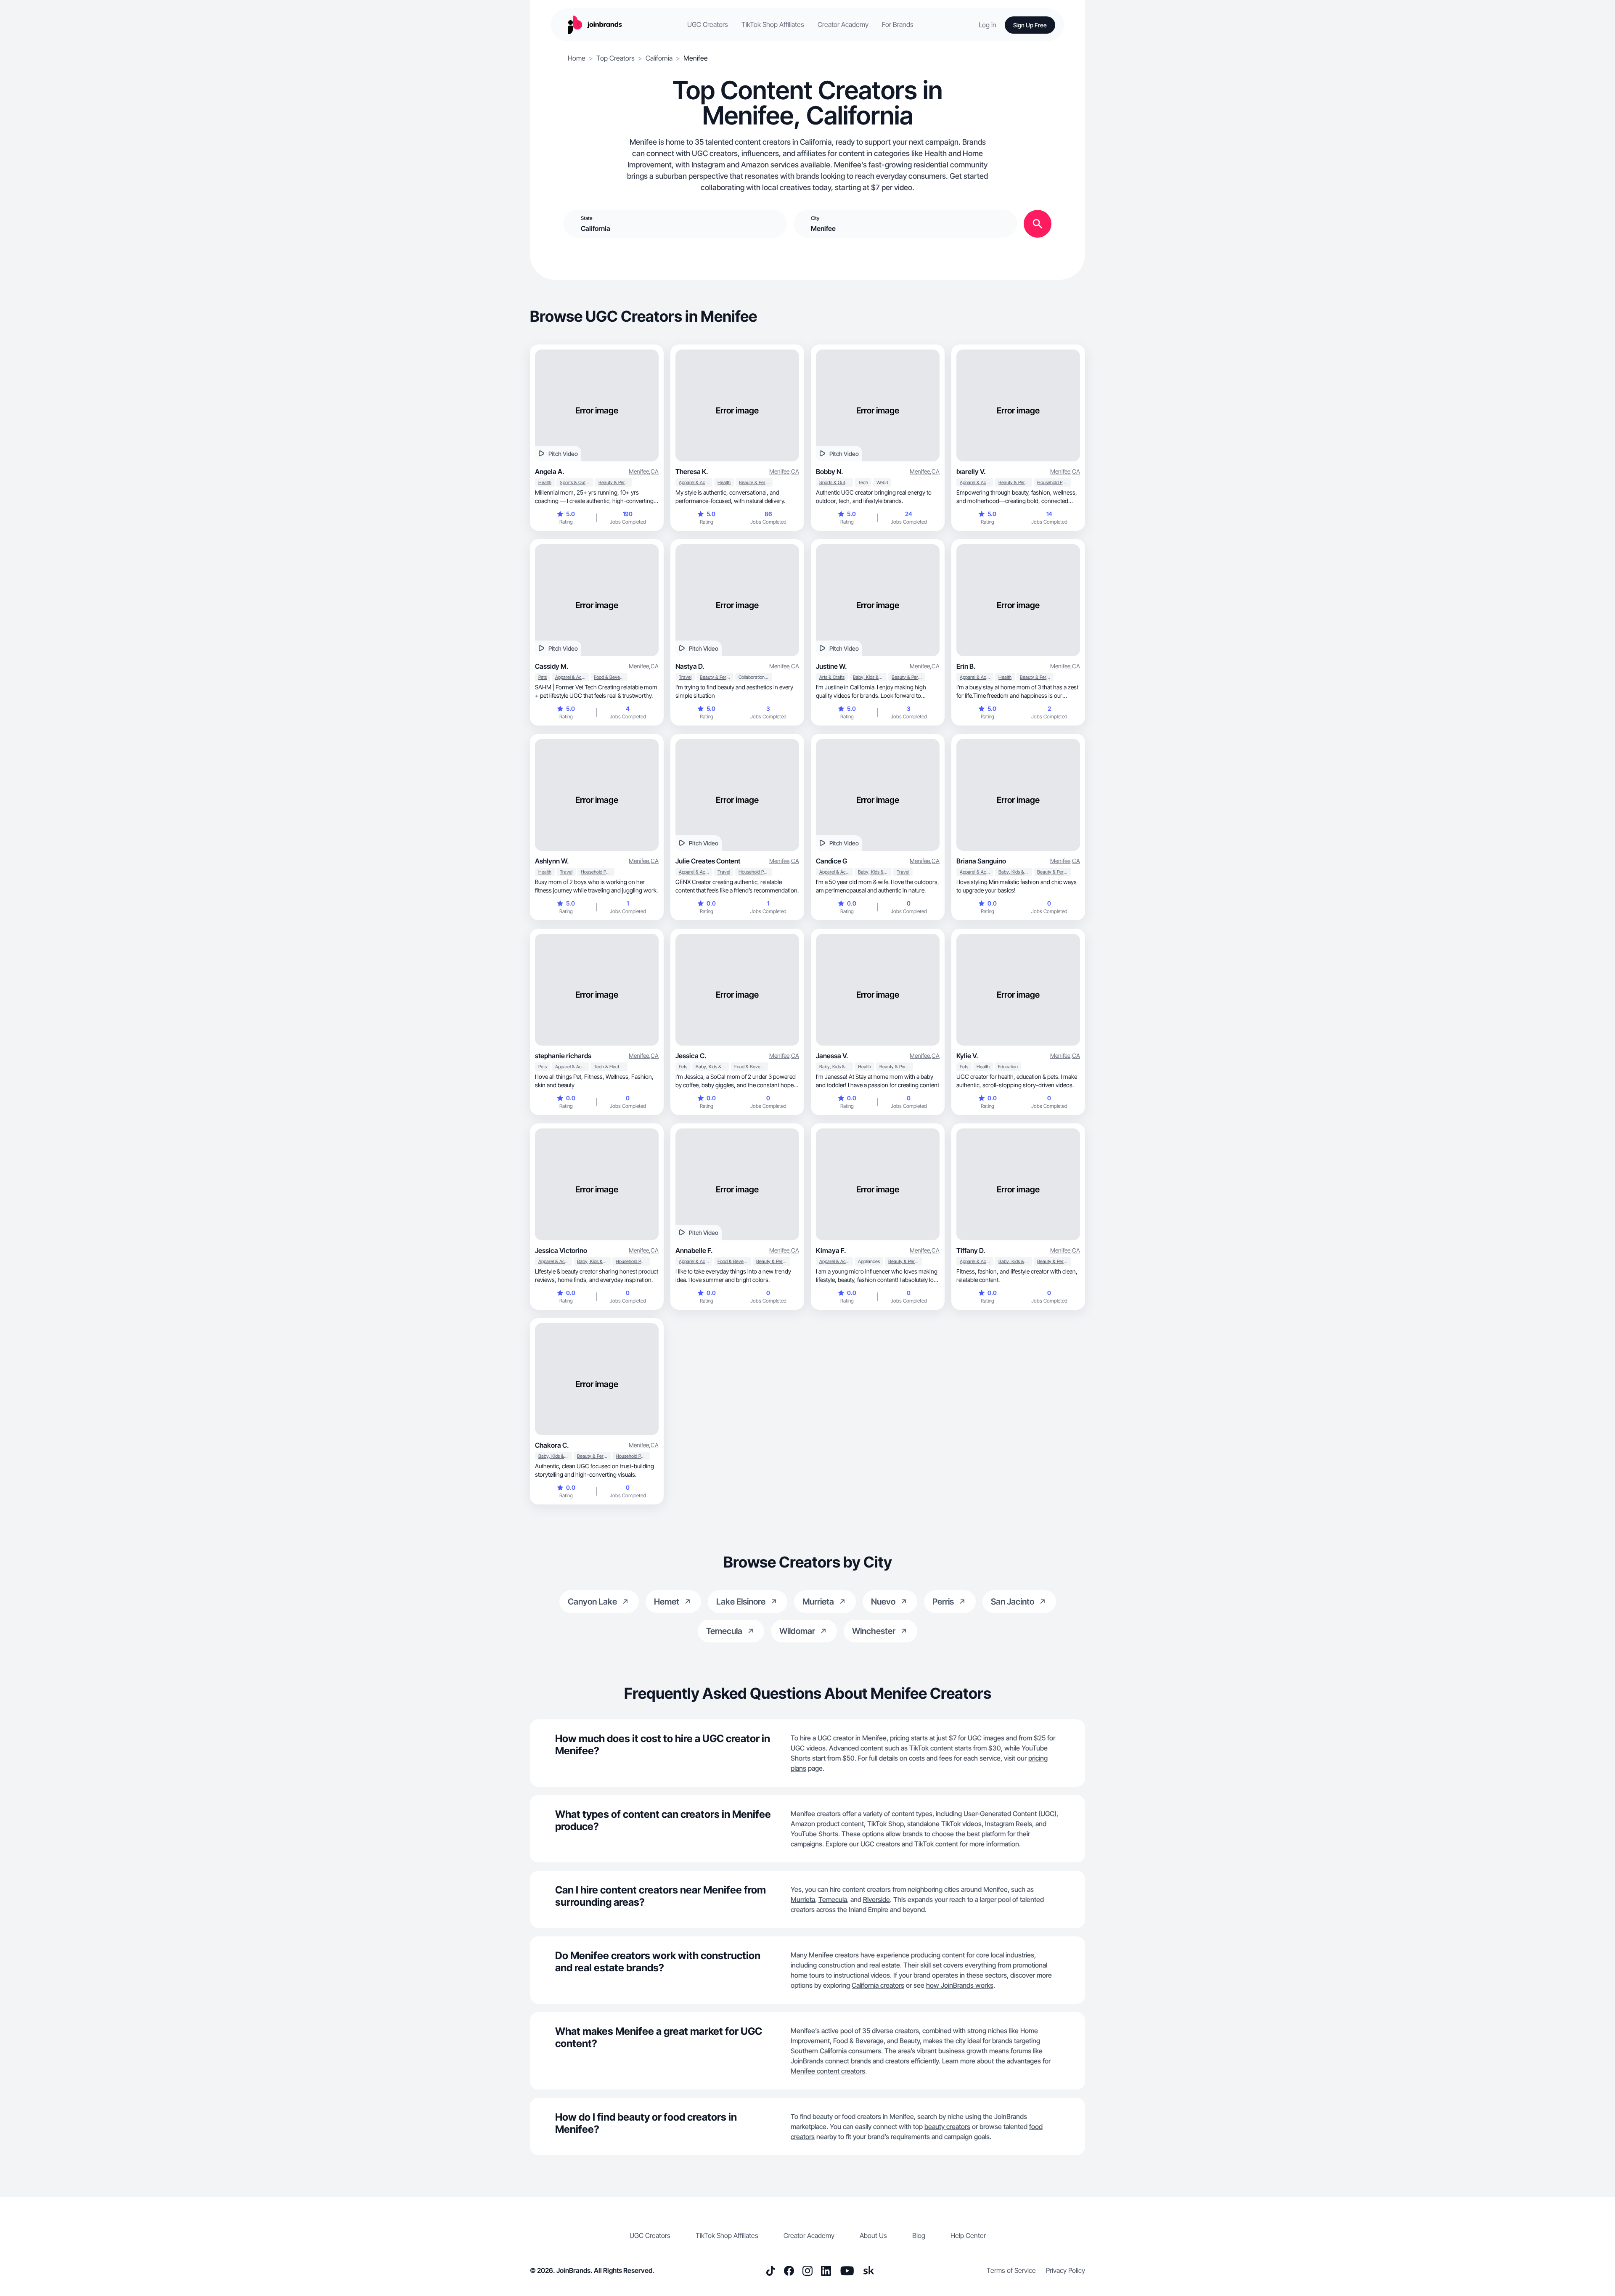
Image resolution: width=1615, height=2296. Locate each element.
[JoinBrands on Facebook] (789, 2271)
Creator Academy (843, 25)
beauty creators (947, 2127)
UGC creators (880, 1844)
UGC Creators (708, 25)
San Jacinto (1013, 1602)
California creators (878, 1985)
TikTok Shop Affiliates (773, 25)
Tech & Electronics (611, 1067)
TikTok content (936, 1844)
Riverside (876, 1899)
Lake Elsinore (741, 1602)
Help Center (968, 2235)
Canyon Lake (592, 1602)
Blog (919, 2235)
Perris (943, 1602)
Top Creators (616, 58)
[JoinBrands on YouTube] (847, 2271)
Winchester (874, 1631)
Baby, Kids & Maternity (870, 677)
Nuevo (883, 1602)
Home (577, 58)
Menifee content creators (828, 2071)
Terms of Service (1011, 2270)
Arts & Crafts (832, 677)
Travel (685, 677)
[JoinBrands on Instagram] (807, 2271)
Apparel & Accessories (696, 482)
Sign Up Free (1030, 25)
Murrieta (818, 1602)
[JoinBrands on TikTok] (770, 2271)
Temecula (724, 1631)
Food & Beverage (611, 677)
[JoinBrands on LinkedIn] (826, 2271)
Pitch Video (563, 454)
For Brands (898, 25)
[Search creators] (1038, 224)
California (659, 58)
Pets (543, 677)
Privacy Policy (1066, 2270)
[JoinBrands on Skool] (869, 2271)
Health (545, 482)
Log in (988, 25)
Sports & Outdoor (577, 482)
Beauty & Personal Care (615, 482)
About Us (873, 2235)
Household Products (1054, 482)
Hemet (667, 1602)
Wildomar (797, 1631)
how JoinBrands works (960, 1985)
